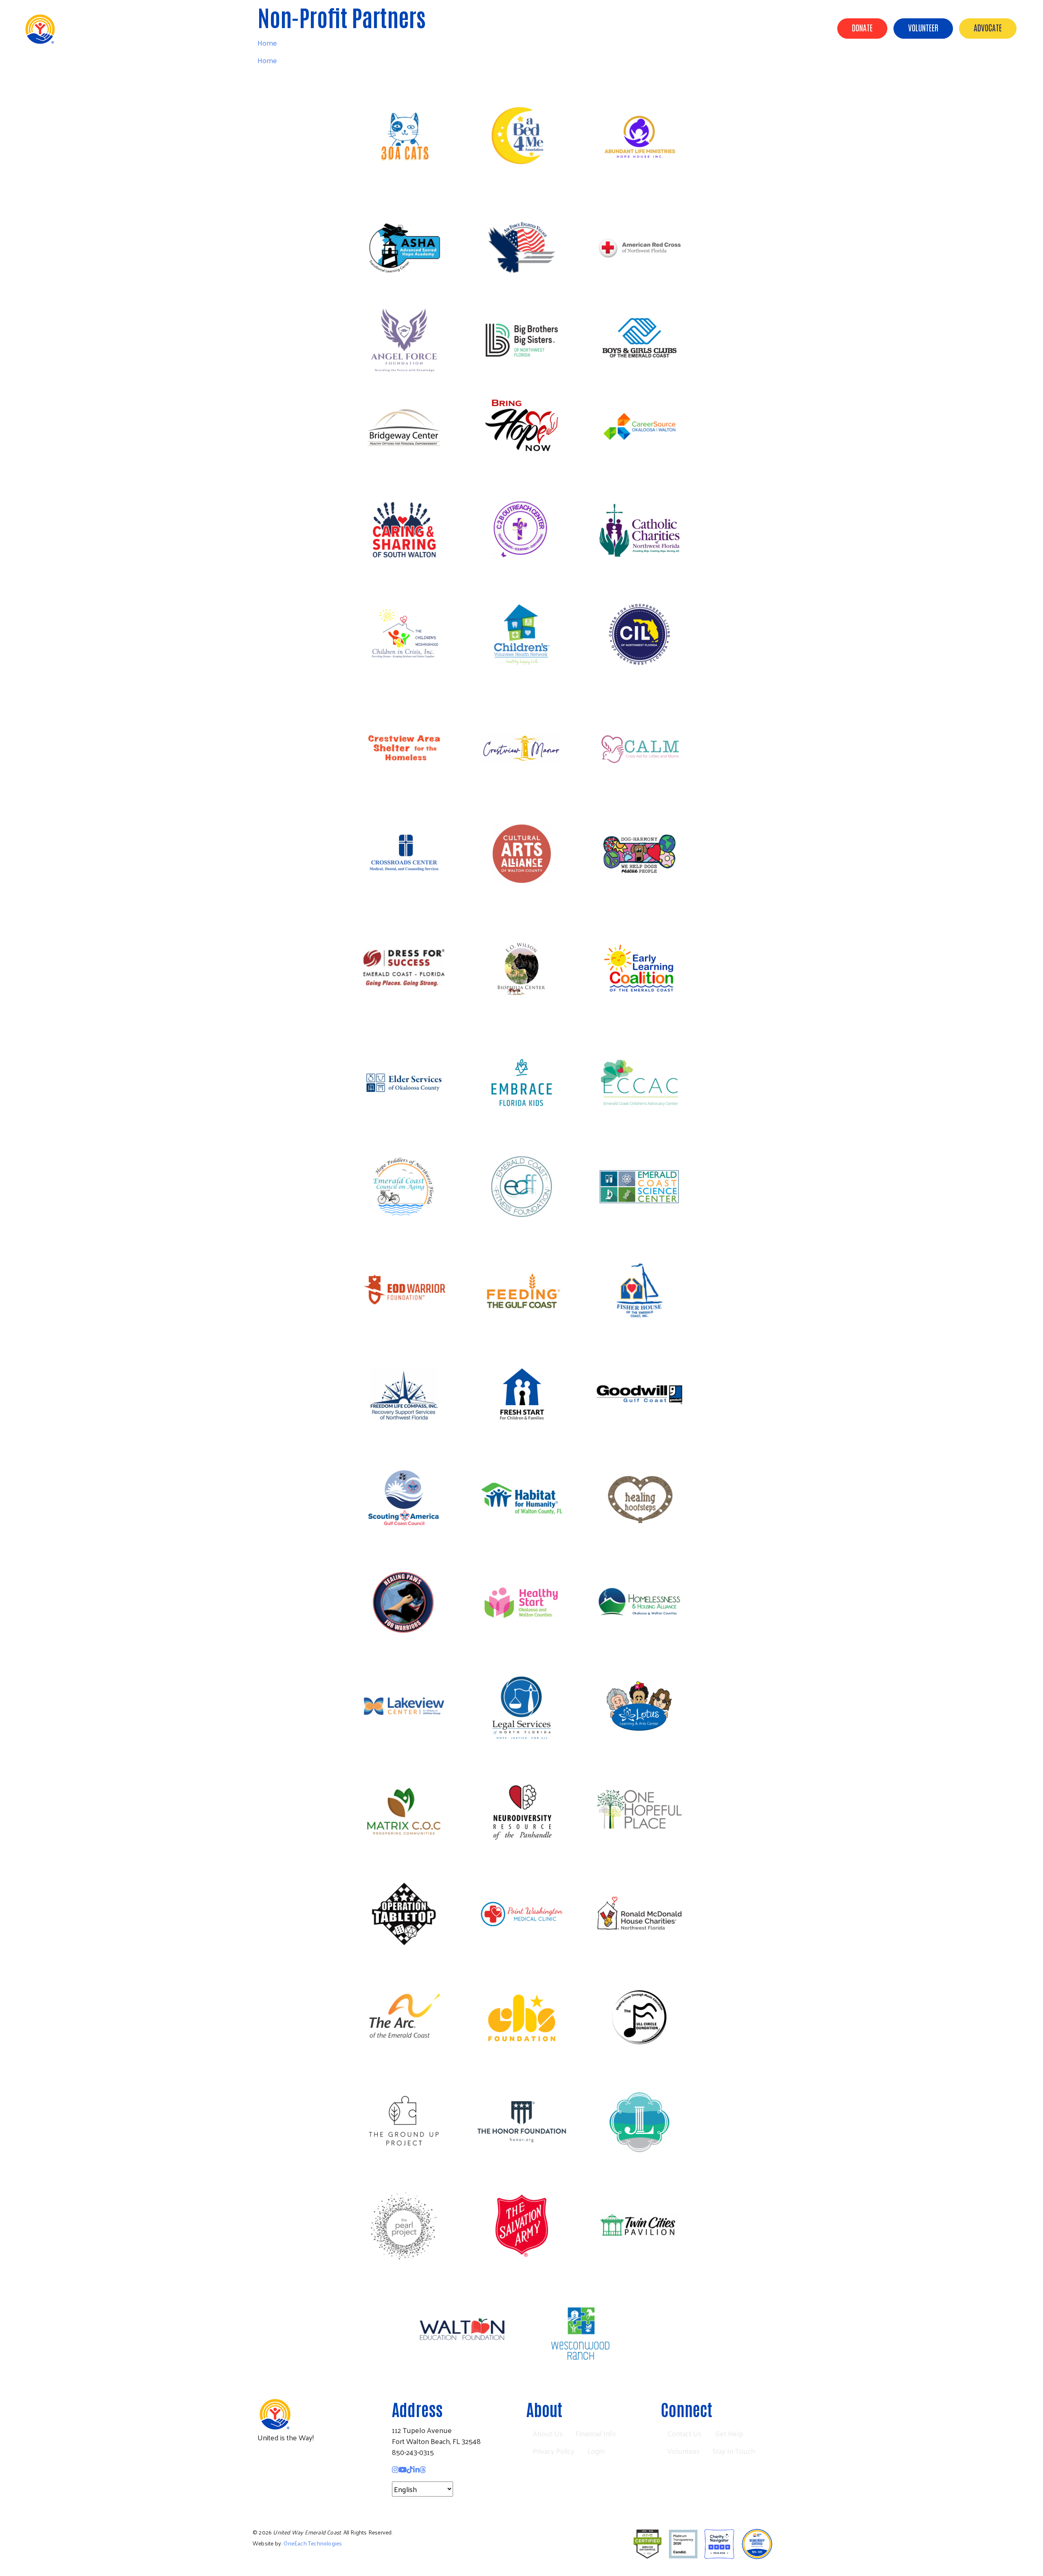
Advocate (988, 27)
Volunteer (923, 27)
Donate (862, 27)
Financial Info (596, 2433)
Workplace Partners (736, 28)
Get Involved (801, 28)
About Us (541, 28)
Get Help (729, 2433)
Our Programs (591, 28)
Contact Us (684, 2433)
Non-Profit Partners (659, 28)
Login (596, 2451)
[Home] (73, 29)
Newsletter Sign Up (294, 2488)
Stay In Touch (734, 2451)
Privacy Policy (554, 2451)
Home (267, 60)
